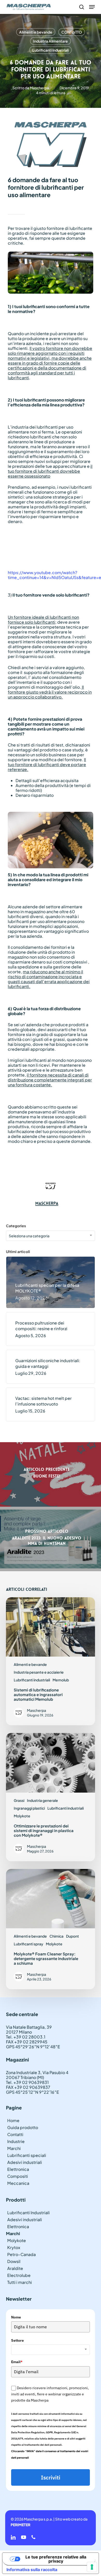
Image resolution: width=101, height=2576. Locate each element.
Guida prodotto (23, 2127)
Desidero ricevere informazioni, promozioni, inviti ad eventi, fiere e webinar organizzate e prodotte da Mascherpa (50, 2394)
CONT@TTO (72, 32)
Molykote (22, 1816)
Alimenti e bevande (36, 32)
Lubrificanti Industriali (28, 2213)
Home (13, 2120)
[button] (92, 7)
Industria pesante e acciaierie (39, 1672)
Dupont (73, 1936)
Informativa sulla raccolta (32, 2570)
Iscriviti (51, 2477)
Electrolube (19, 2275)
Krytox (14, 2247)
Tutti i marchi (20, 2282)
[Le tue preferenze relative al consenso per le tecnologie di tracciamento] (92, 2567)
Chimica (56, 1936)
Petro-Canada (21, 2254)
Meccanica (18, 2183)
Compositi (18, 2176)
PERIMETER (20, 2525)
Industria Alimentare (51, 41)
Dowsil (14, 2261)
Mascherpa (39, 88)
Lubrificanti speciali (27, 2155)
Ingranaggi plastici (29, 1808)
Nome (16, 2317)
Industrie (16, 2141)
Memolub (61, 1680)
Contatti (15, 2134)
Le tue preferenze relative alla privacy (56, 2559)
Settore (17, 2340)
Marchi (14, 2148)
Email (17, 2362)
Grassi (19, 1800)
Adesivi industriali (25, 2162)
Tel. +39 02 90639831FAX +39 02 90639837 (28, 2085)
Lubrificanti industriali (51, 50)
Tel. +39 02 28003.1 (26, 2037)
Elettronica (18, 2169)
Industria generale (42, 1800)
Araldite (15, 2268)
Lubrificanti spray (28, 1944)
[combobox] (50, 1236)
